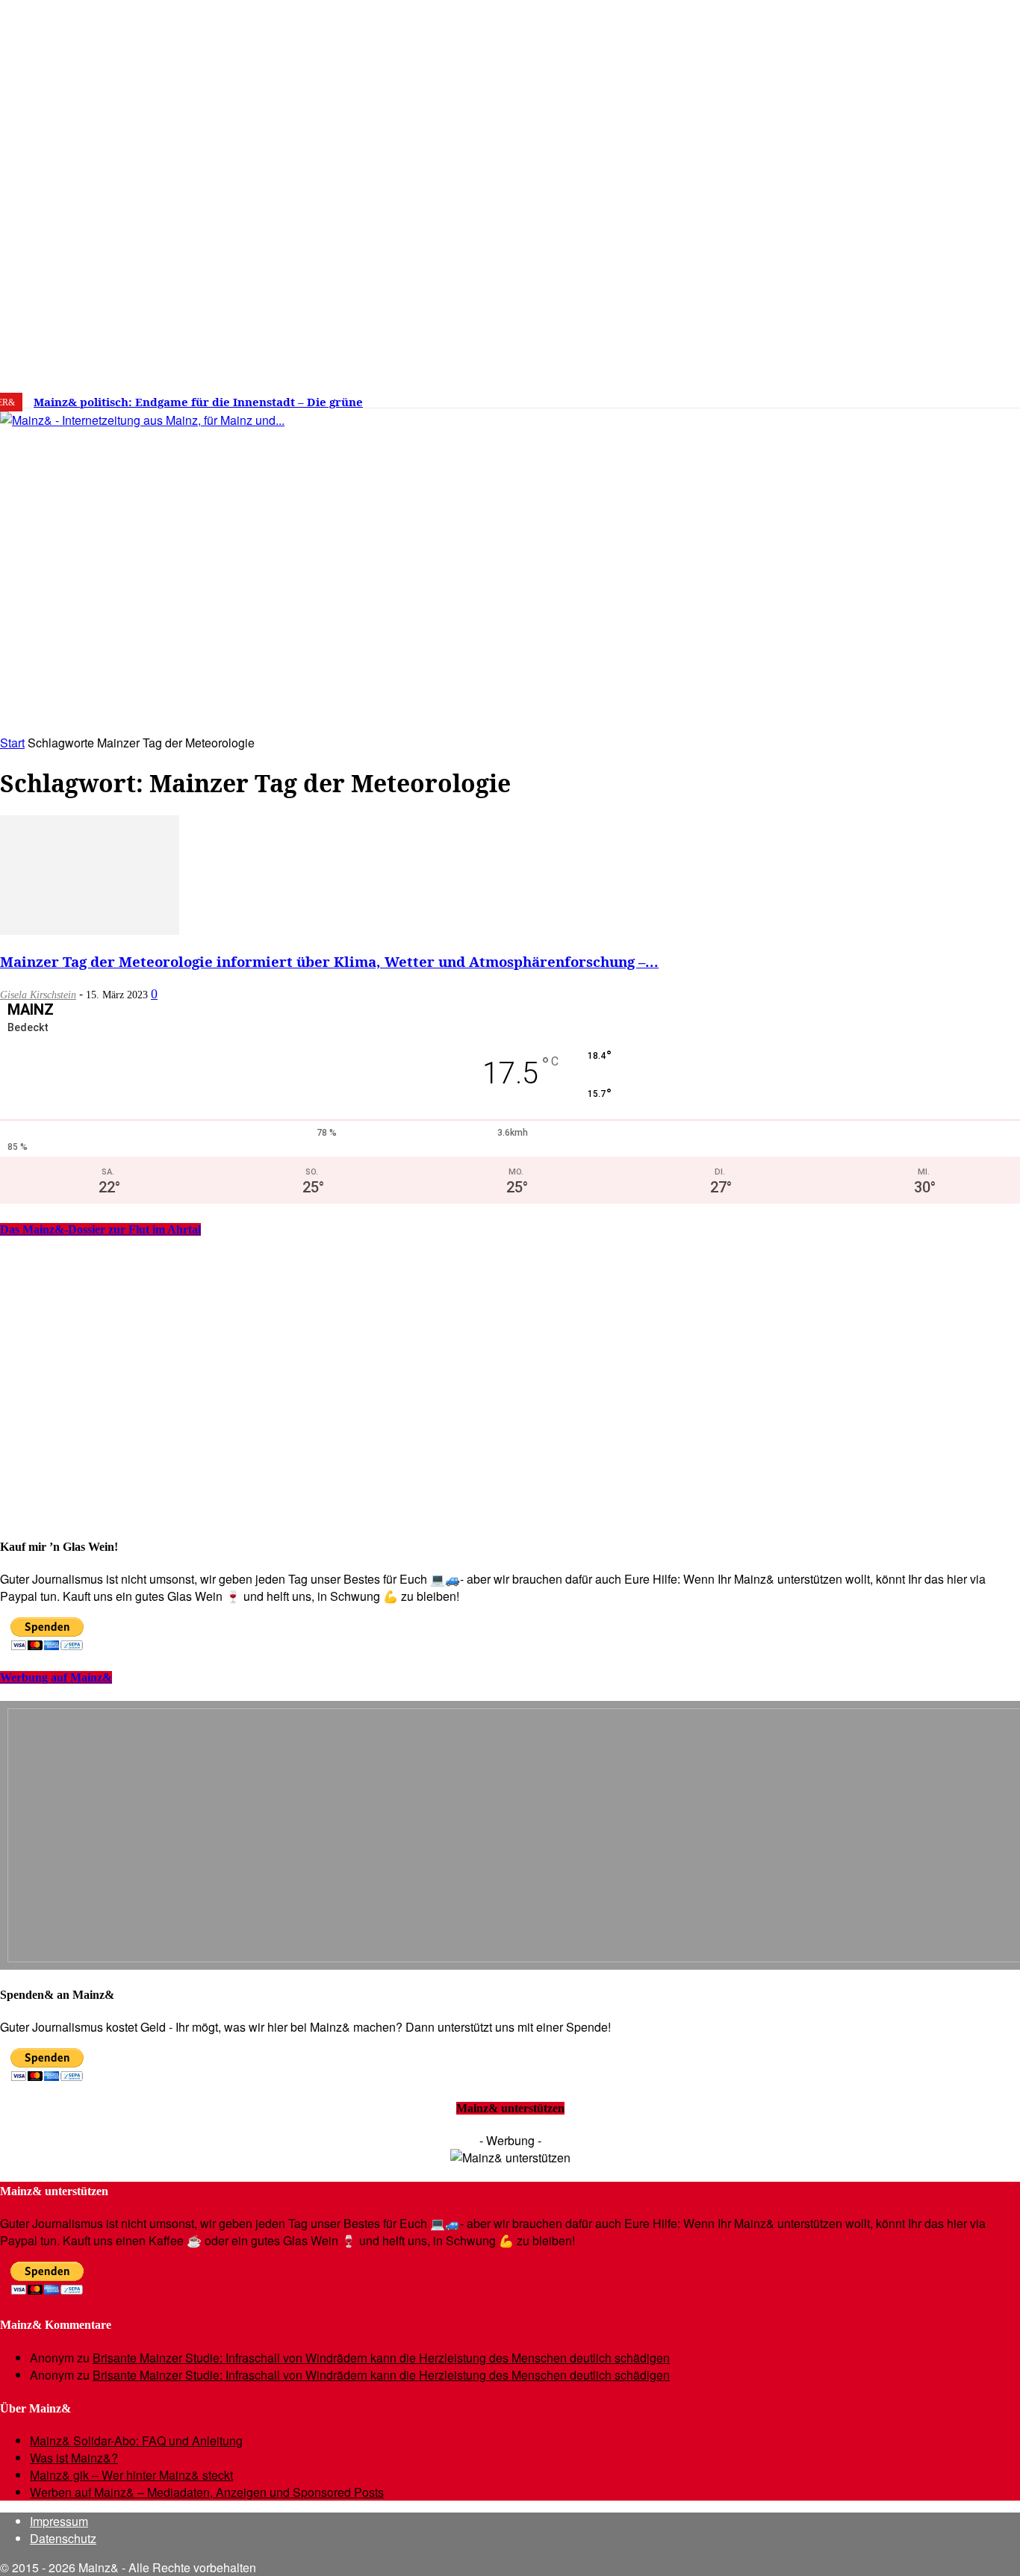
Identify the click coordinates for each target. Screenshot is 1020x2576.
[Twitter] (873, 396)
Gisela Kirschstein (38, 995)
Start (12, 743)
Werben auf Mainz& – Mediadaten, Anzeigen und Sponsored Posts (207, 2492)
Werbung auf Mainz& (56, 1677)
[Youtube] (895, 396)
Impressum (59, 2521)
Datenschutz (63, 2538)
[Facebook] (827, 396)
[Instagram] (850, 396)
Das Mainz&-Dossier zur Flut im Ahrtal (100, 1229)
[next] (518, 402)
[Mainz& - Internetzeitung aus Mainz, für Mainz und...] (229, 535)
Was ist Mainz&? (74, 2458)
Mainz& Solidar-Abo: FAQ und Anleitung (136, 2440)
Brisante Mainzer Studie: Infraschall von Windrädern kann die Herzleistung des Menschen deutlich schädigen (381, 2358)
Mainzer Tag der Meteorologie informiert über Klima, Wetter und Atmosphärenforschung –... (329, 961)
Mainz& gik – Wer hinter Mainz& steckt (131, 2475)
